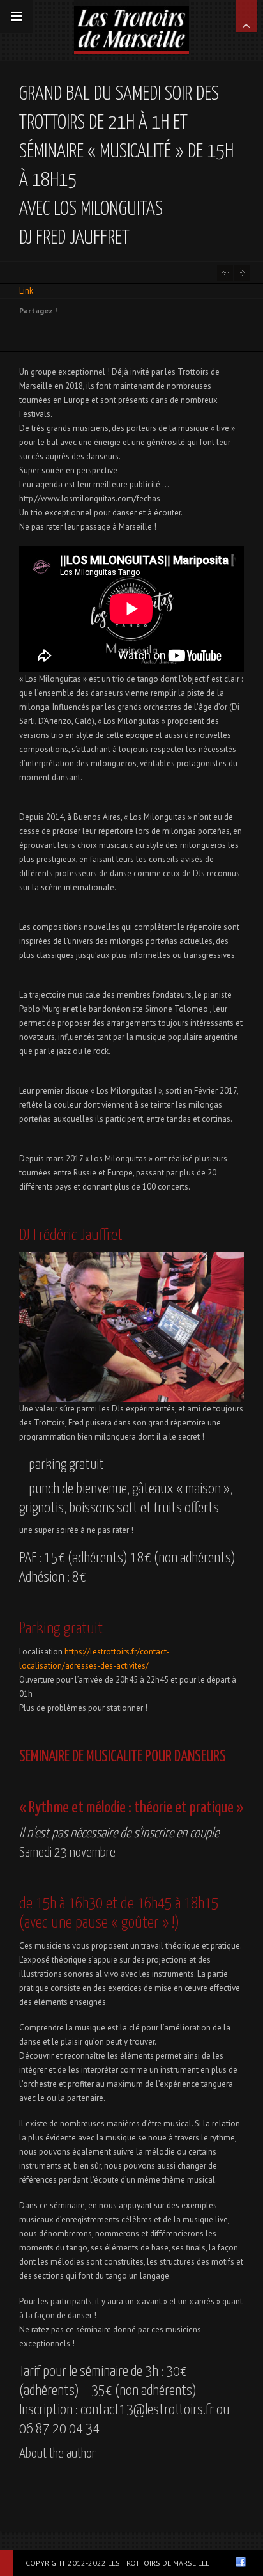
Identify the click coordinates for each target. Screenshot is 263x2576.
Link (26, 291)
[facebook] (241, 2562)
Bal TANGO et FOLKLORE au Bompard (242, 273)
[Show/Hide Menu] (17, 17)
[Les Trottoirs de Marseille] (131, 26)
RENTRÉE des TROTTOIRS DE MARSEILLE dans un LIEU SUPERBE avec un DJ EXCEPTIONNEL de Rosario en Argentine (225, 273)
